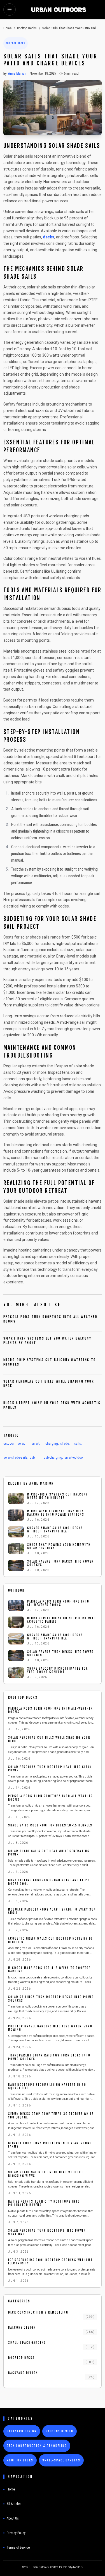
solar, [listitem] (21, 1444)
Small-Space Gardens (27, 2343)
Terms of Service (18, 2547)
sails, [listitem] (78, 1444)
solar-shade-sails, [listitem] (16, 1458)
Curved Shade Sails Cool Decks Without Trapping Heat (55, 1530)
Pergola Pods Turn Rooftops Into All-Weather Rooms (58, 1603)
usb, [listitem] (32, 1458)
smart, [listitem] (36, 1444)
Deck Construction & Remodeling (38, 2312)
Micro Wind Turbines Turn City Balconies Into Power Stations (56, 1513)
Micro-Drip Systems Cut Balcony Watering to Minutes (58, 1496)
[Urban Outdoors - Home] (59, 10)
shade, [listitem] (65, 1444)
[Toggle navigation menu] (10, 10)
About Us (13, 2518)
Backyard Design (23, 2373)
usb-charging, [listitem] (53, 1458)
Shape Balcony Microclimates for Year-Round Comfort (58, 1670)
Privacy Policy (16, 2533)
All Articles (14, 2504)
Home (7, 28)
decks (49, 237)
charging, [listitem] (52, 1444)
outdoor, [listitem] (9, 1444)
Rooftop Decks (27, 28)
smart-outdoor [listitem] (74, 1458)
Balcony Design (22, 2328)
